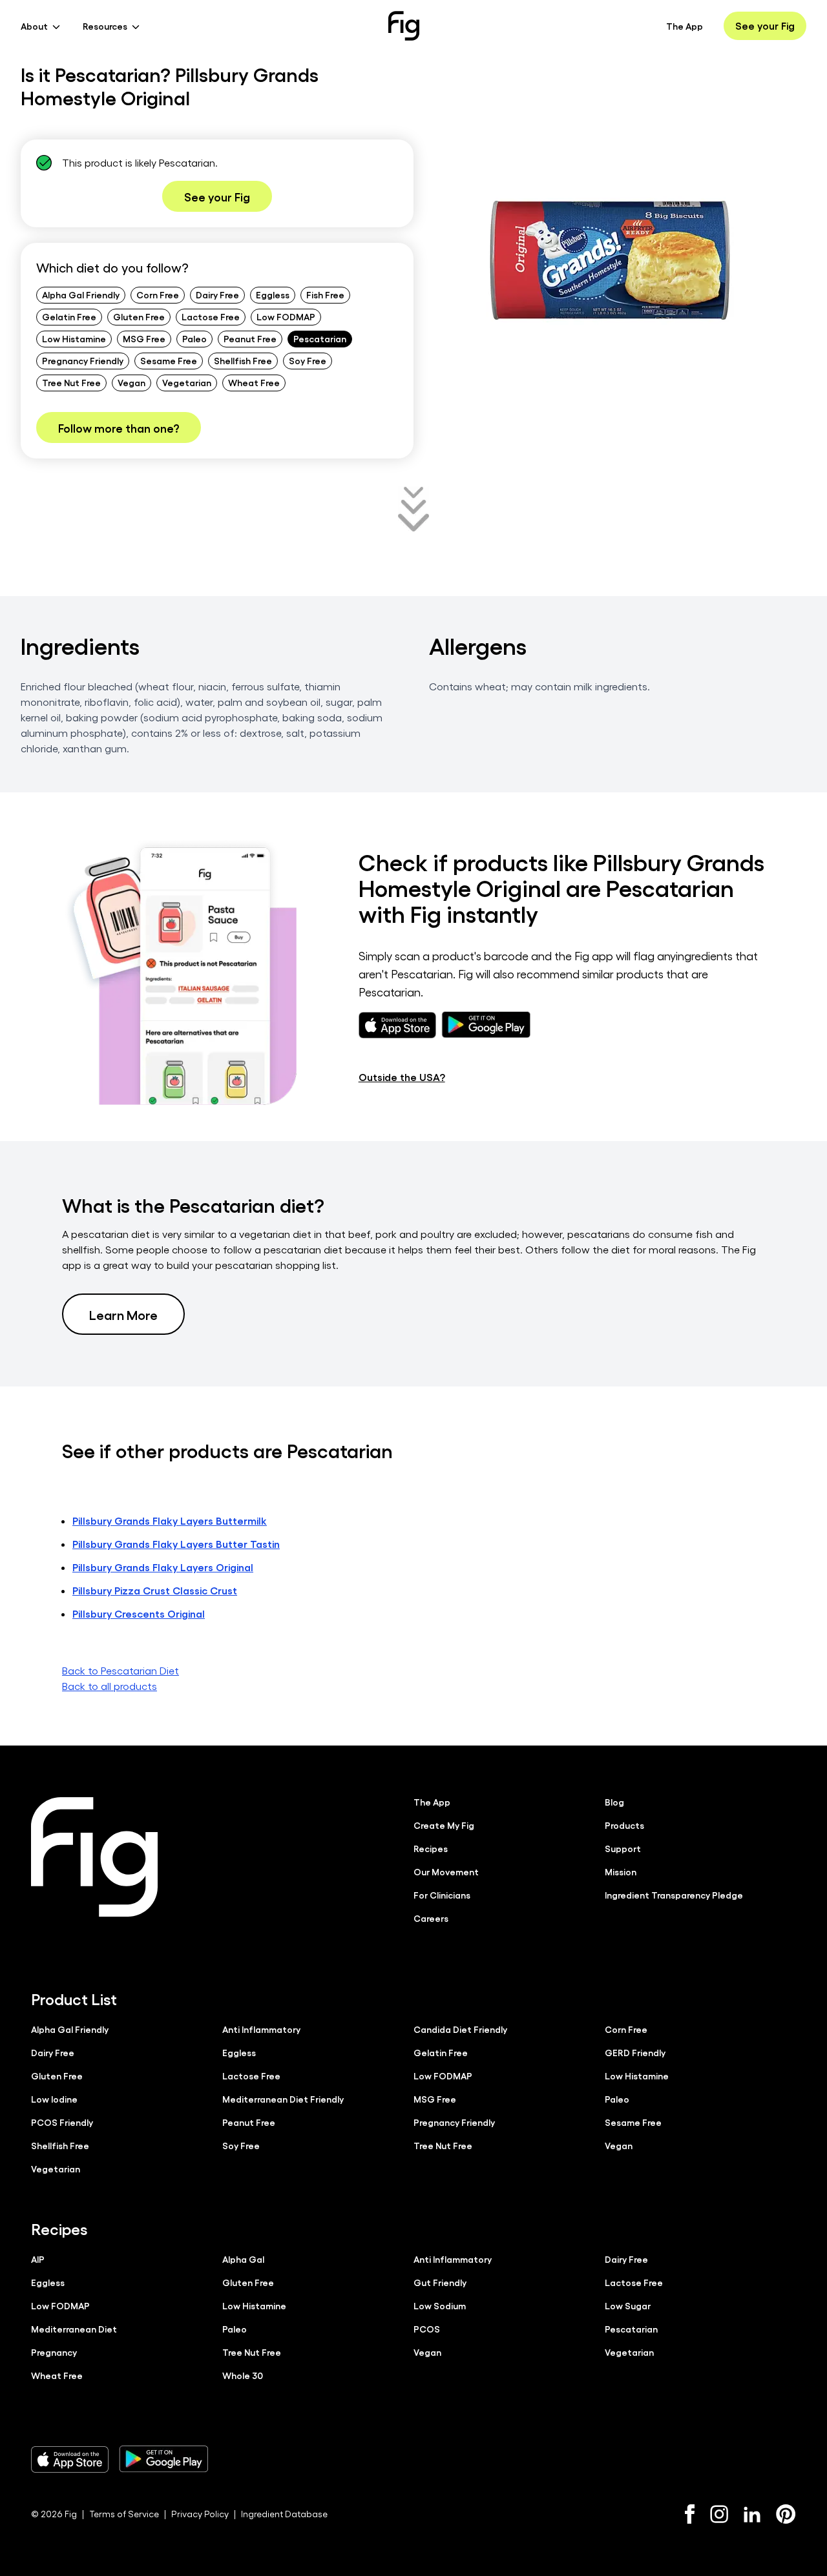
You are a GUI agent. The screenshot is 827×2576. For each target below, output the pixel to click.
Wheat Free (254, 382)
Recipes (431, 1848)
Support (623, 1848)
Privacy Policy (200, 2514)
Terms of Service (124, 2514)
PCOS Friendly (62, 2122)
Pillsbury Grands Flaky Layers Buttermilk (170, 1520)
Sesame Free (169, 360)
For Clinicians (442, 1895)
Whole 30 (243, 2375)
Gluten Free (139, 316)
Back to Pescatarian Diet (120, 1670)
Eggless (273, 294)
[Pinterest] (786, 2514)
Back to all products (110, 1686)
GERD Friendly (635, 2052)
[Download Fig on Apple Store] (70, 2459)
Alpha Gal (243, 2259)
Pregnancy (54, 2352)
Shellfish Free (243, 360)
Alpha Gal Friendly (81, 294)
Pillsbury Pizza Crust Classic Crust (155, 1590)
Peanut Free (250, 338)
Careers (431, 1918)
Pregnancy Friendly (83, 360)
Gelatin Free (69, 316)
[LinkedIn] (752, 2514)
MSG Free (144, 338)
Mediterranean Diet (74, 2329)
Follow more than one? (119, 428)
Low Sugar (628, 2305)
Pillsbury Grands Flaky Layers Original (163, 1567)
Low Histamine (74, 338)
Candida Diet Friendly (460, 2029)
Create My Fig (444, 1825)
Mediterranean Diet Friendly (283, 2099)
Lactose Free (211, 316)
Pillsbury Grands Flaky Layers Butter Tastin (176, 1544)
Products (624, 1825)
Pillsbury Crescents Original (139, 1613)
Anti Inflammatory (261, 2029)
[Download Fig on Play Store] (163, 2459)
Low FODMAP (286, 316)
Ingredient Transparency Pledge (674, 1895)
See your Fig (765, 26)
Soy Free (308, 360)
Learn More (123, 1314)
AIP (38, 2259)
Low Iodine (54, 2099)
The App (685, 26)
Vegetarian (187, 382)
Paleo (194, 338)
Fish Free (325, 294)
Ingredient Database (284, 2514)
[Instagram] (719, 2514)
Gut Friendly (440, 2282)
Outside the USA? (402, 1077)
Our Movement (446, 1871)
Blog (614, 1802)
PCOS (427, 2329)
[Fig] (404, 26)
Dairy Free (217, 294)
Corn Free (158, 294)
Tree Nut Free (71, 382)
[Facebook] (690, 2514)
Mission (621, 1871)
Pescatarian (320, 338)
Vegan (131, 382)
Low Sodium (440, 2305)
